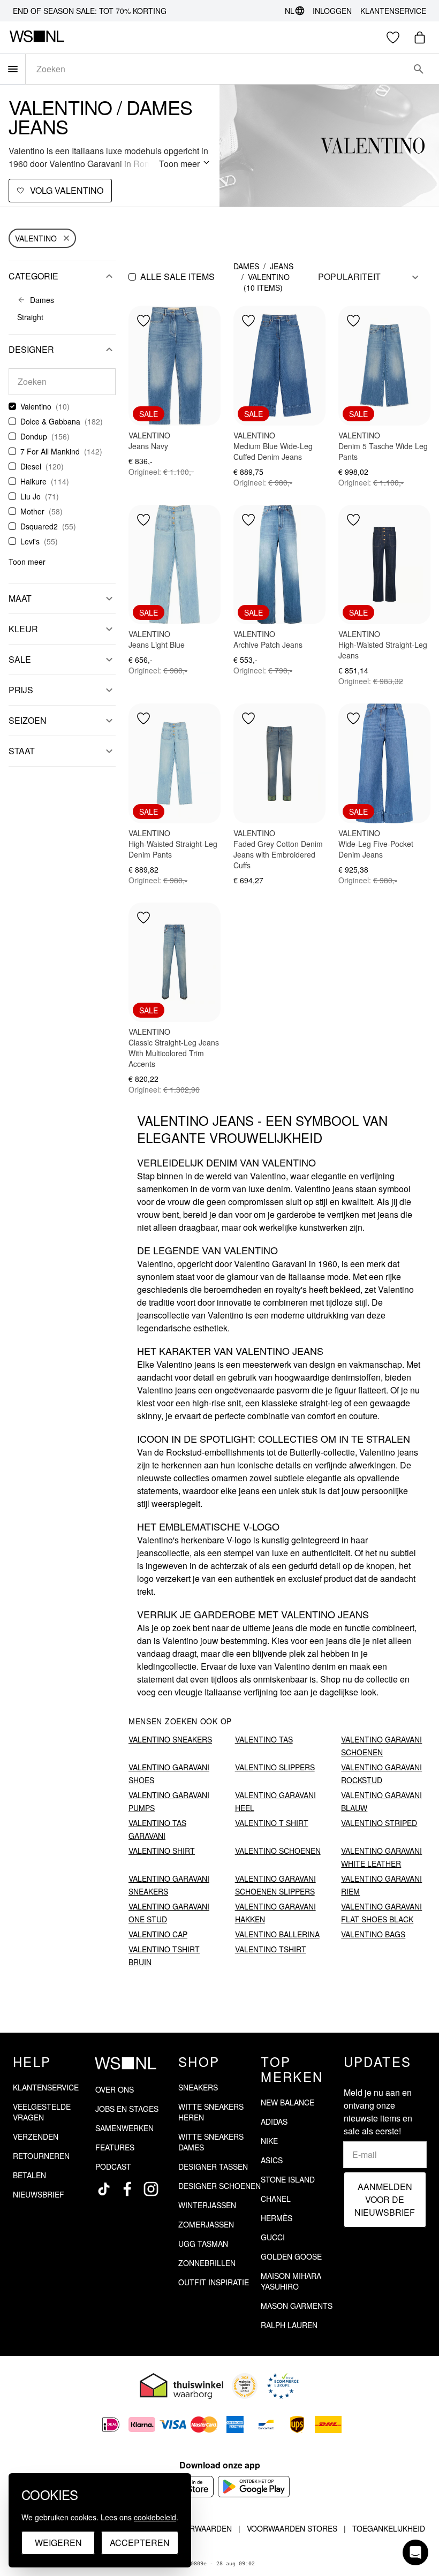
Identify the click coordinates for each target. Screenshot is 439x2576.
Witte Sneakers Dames (211, 2142)
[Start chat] (415, 2552)
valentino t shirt (272, 1823)
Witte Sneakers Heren (211, 2112)
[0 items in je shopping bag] (420, 37)
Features (115, 2147)
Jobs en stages (127, 2109)
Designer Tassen (213, 2166)
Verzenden (36, 2136)
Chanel (276, 2199)
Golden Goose (291, 2256)
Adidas (274, 2122)
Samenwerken (124, 2128)
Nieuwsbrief (39, 2194)
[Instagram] (151, 2189)
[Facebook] (127, 2189)
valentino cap (158, 1934)
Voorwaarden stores (292, 2528)
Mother (32, 511)
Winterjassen (207, 2205)
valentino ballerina (277, 1934)
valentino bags (373, 1934)
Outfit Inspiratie (214, 2282)
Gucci (273, 2237)
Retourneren (41, 2156)
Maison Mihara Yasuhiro (291, 2281)
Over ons (115, 2089)
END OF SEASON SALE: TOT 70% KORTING (90, 11)
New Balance (287, 2102)
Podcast (113, 2166)
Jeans (282, 266)
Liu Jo (31, 496)
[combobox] (217, 69)
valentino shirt (162, 1851)
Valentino (36, 238)
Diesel (31, 466)
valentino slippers (275, 1767)
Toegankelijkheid (389, 2528)
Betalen (29, 2175)
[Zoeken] (419, 69)
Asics (272, 2160)
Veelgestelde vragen (42, 2112)
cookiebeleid (155, 2517)
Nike (269, 2141)
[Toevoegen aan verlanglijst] (143, 321)
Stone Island (288, 2179)
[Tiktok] (104, 2189)
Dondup (34, 436)
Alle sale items (177, 276)
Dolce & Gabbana (50, 421)
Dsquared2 (39, 526)
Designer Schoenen (219, 2186)
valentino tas (264, 1739)
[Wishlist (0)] (393, 37)
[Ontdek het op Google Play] (254, 2487)
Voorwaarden (203, 2528)
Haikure (33, 481)
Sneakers (198, 2087)
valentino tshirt (271, 1949)
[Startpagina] (37, 37)
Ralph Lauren (289, 2325)
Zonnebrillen (207, 2263)
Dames (246, 266)
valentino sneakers (170, 1739)
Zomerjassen (206, 2224)
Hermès (277, 2218)
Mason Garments (297, 2306)
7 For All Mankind (50, 451)
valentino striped (379, 1823)
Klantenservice (393, 11)
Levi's (30, 541)
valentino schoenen (278, 1851)
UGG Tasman (203, 2244)
